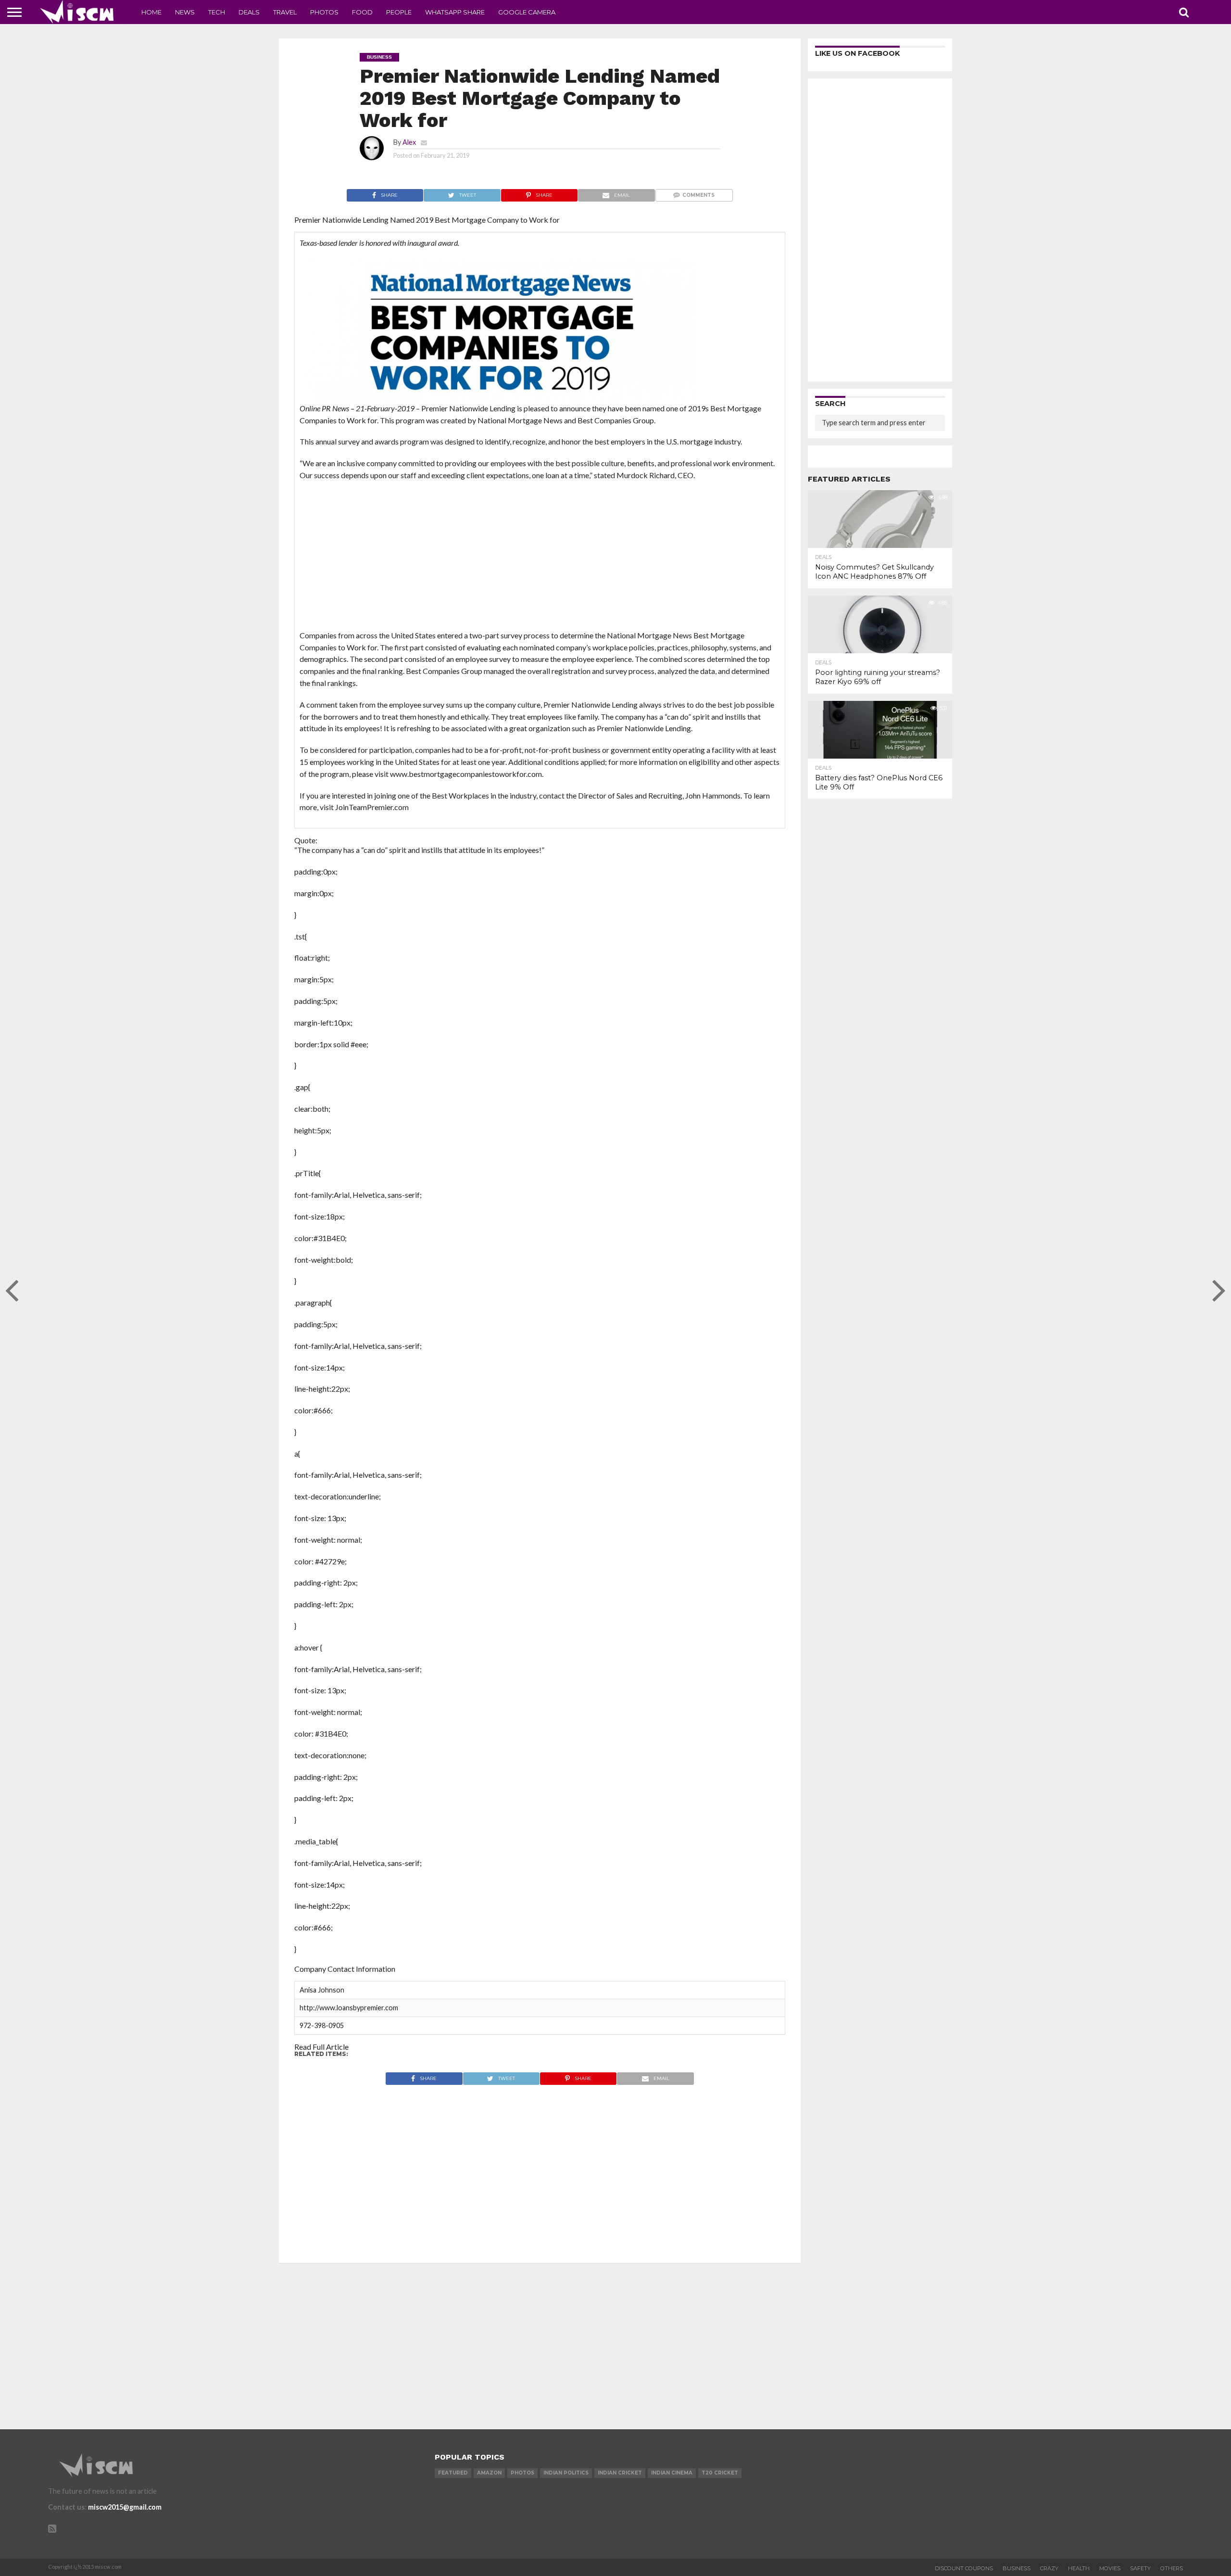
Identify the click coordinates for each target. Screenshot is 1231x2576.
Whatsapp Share (455, 12)
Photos (324, 12)
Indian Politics (566, 2473)
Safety (1140, 2568)
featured (453, 2473)
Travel (285, 12)
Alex (409, 142)
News (185, 12)
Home (151, 12)
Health (1079, 2568)
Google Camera (527, 12)
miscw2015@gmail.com (125, 2507)
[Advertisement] (540, 558)
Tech (217, 12)
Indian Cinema (672, 2473)
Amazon (489, 2473)
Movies (1110, 2568)
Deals (249, 12)
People (399, 12)
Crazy (1049, 2568)
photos (522, 2473)
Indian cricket (620, 2473)
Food (362, 12)
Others (1172, 2568)
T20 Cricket (720, 2473)
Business (1017, 2568)
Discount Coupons (964, 2568)
